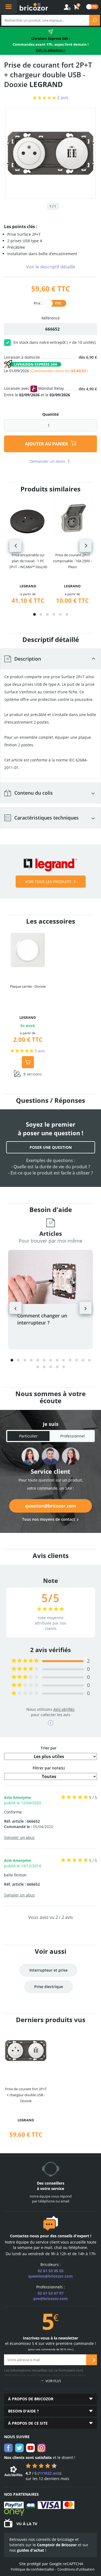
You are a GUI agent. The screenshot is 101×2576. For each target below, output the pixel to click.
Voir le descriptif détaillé (51, 267)
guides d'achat (30, 2550)
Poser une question (51, 1147)
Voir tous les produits (48, 882)
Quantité (50, 414)
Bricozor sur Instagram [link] (41, 2448)
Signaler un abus (19, 1837)
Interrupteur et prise (48, 1970)
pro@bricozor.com (51, 2299)
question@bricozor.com (50, 1506)
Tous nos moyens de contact (49, 1519)
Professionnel (73, 1436)
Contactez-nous (25, 2236)
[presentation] (15, 546)
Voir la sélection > (50, 50)
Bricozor (34, 7)
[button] (34, 614)
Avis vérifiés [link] (64, 1709)
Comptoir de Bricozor (57, 2545)
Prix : (38, 303)
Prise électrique (49, 1987)
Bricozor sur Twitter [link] (19, 2448)
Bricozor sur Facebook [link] (8, 2448)
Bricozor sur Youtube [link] (30, 2448)
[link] (77, 7)
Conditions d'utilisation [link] (76, 2569)
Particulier (28, 1436)
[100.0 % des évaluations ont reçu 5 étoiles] (25, 1661)
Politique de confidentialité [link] (32, 2569)
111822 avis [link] (49, 2473)
